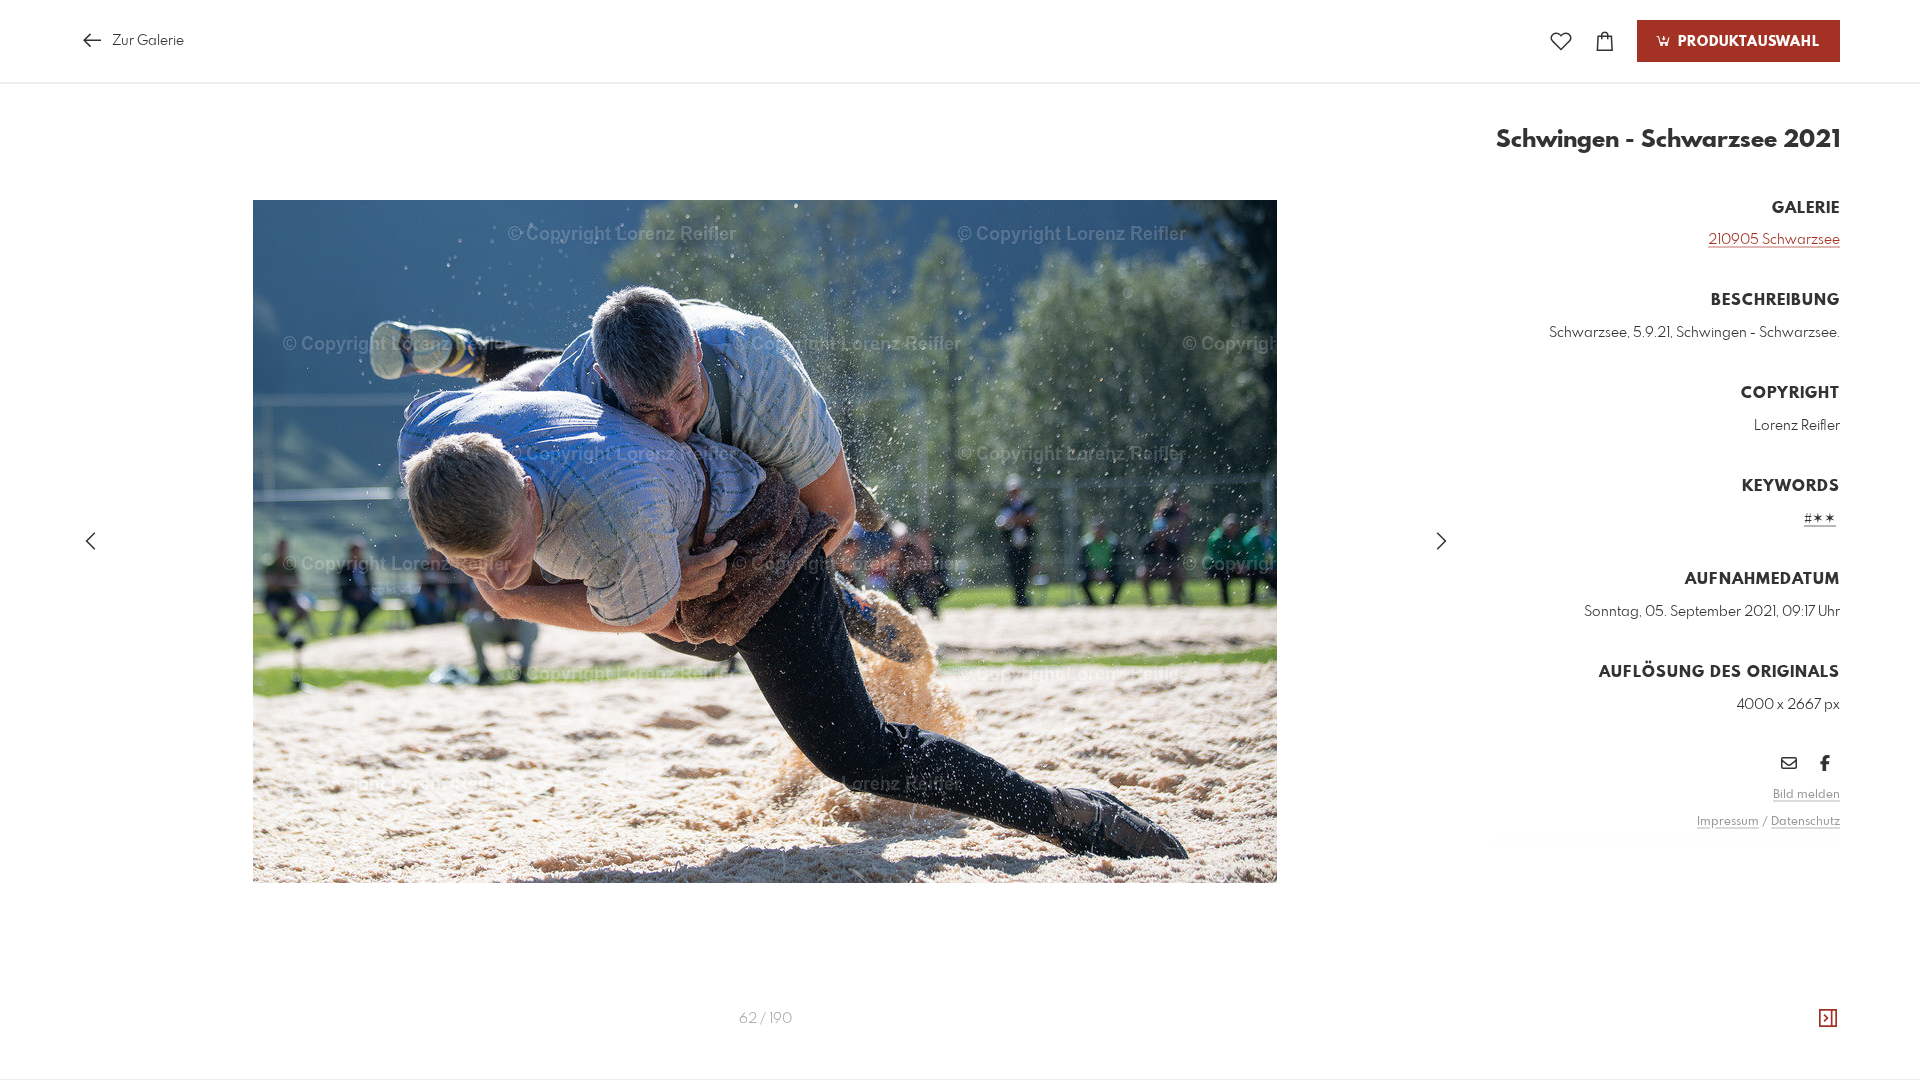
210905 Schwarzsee (1774, 240)
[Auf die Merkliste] (1561, 41)
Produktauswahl (1746, 42)
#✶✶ (1820, 519)
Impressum (1728, 822)
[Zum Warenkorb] (1605, 41)
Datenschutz (1805, 822)
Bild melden (1806, 795)
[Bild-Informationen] (1828, 1019)
